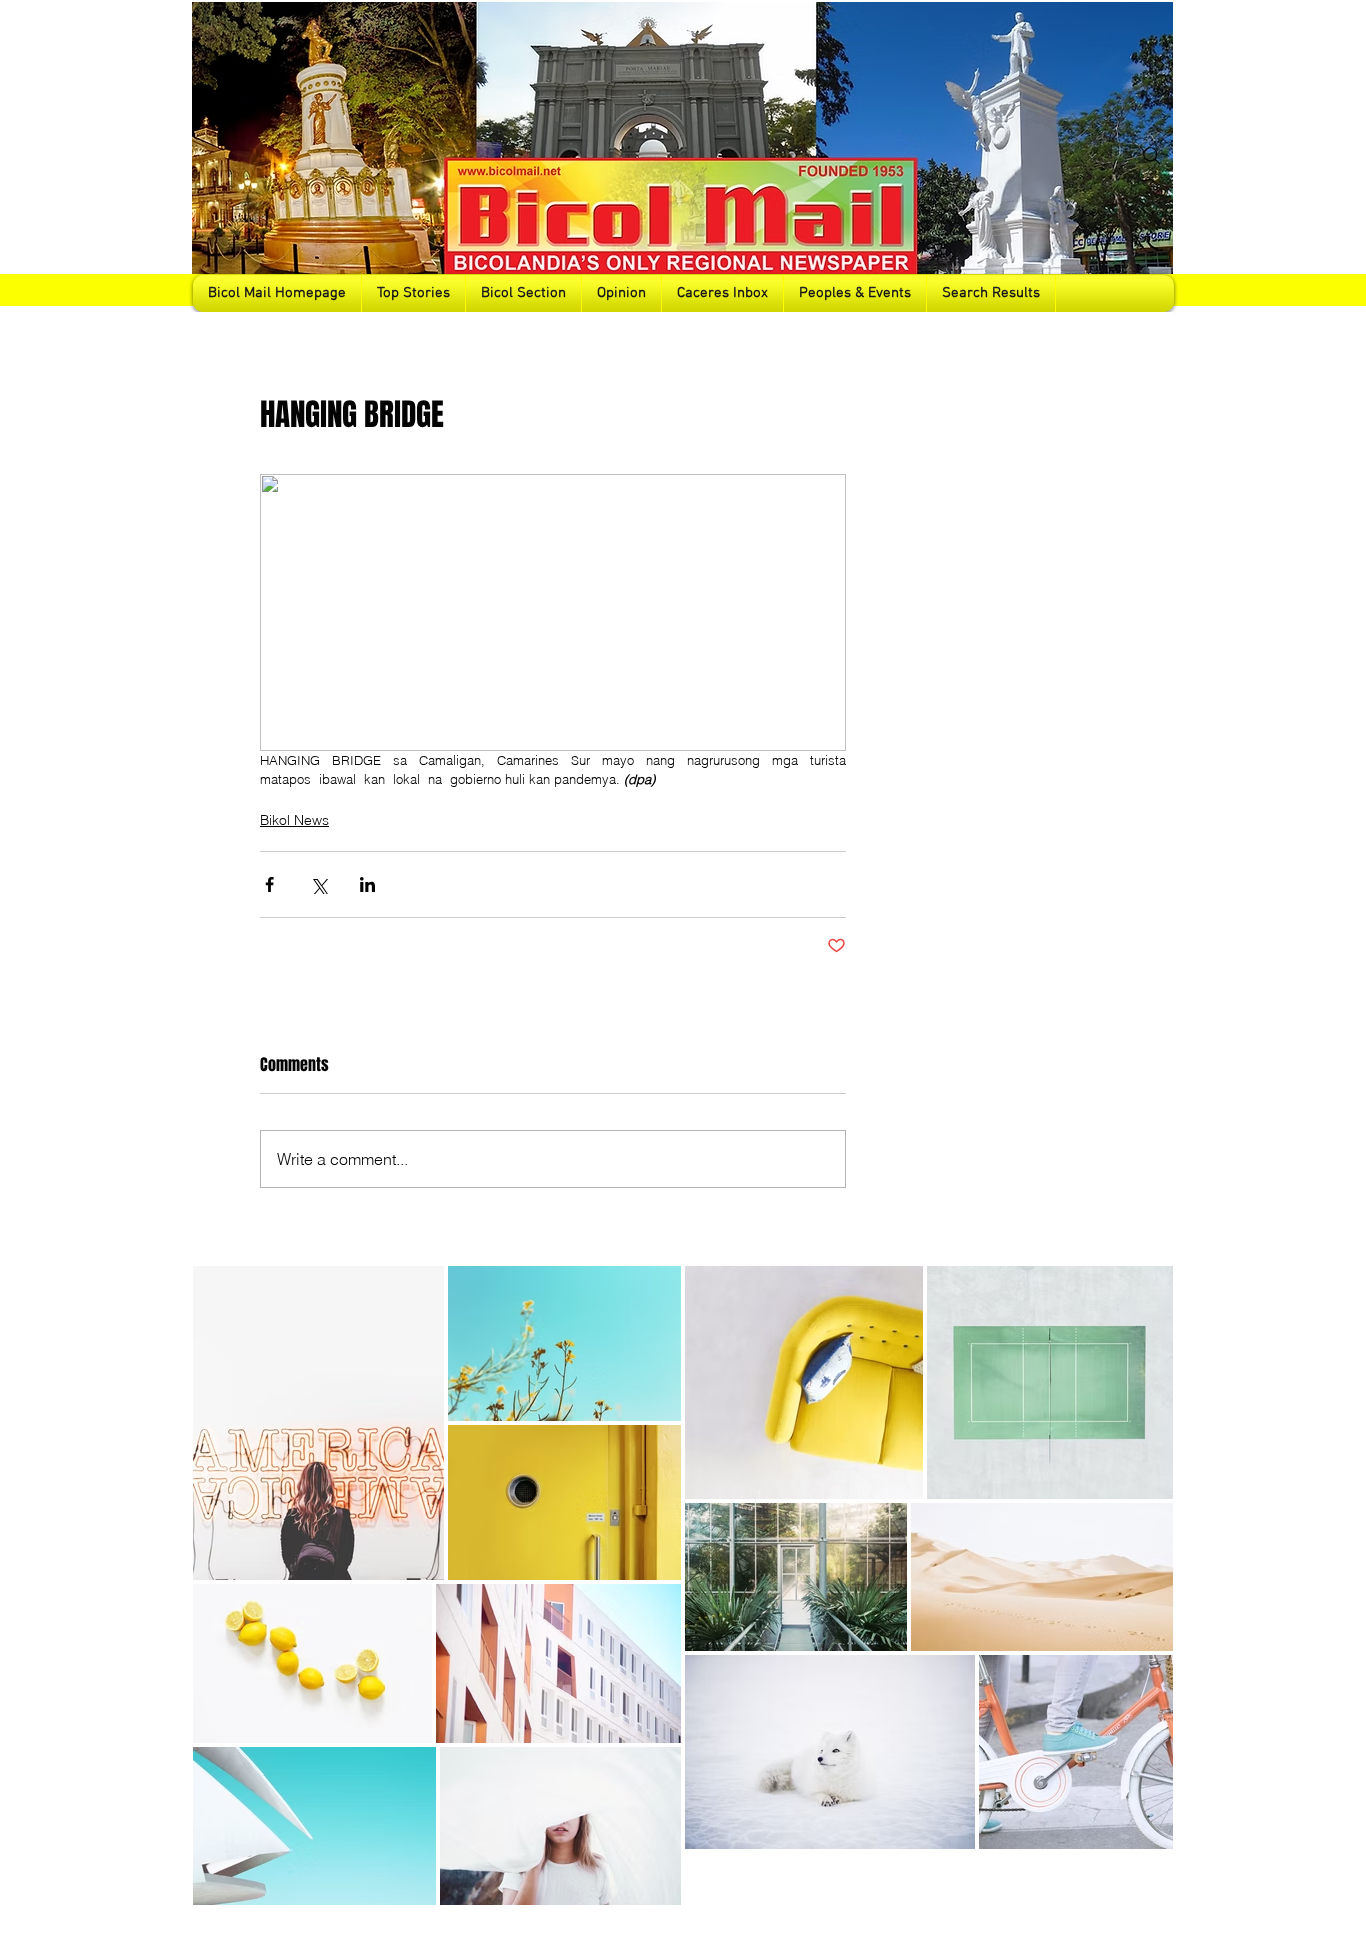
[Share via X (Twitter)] (318, 884)
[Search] (1152, 156)
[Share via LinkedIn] (367, 884)
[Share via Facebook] (269, 884)
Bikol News (294, 820)
